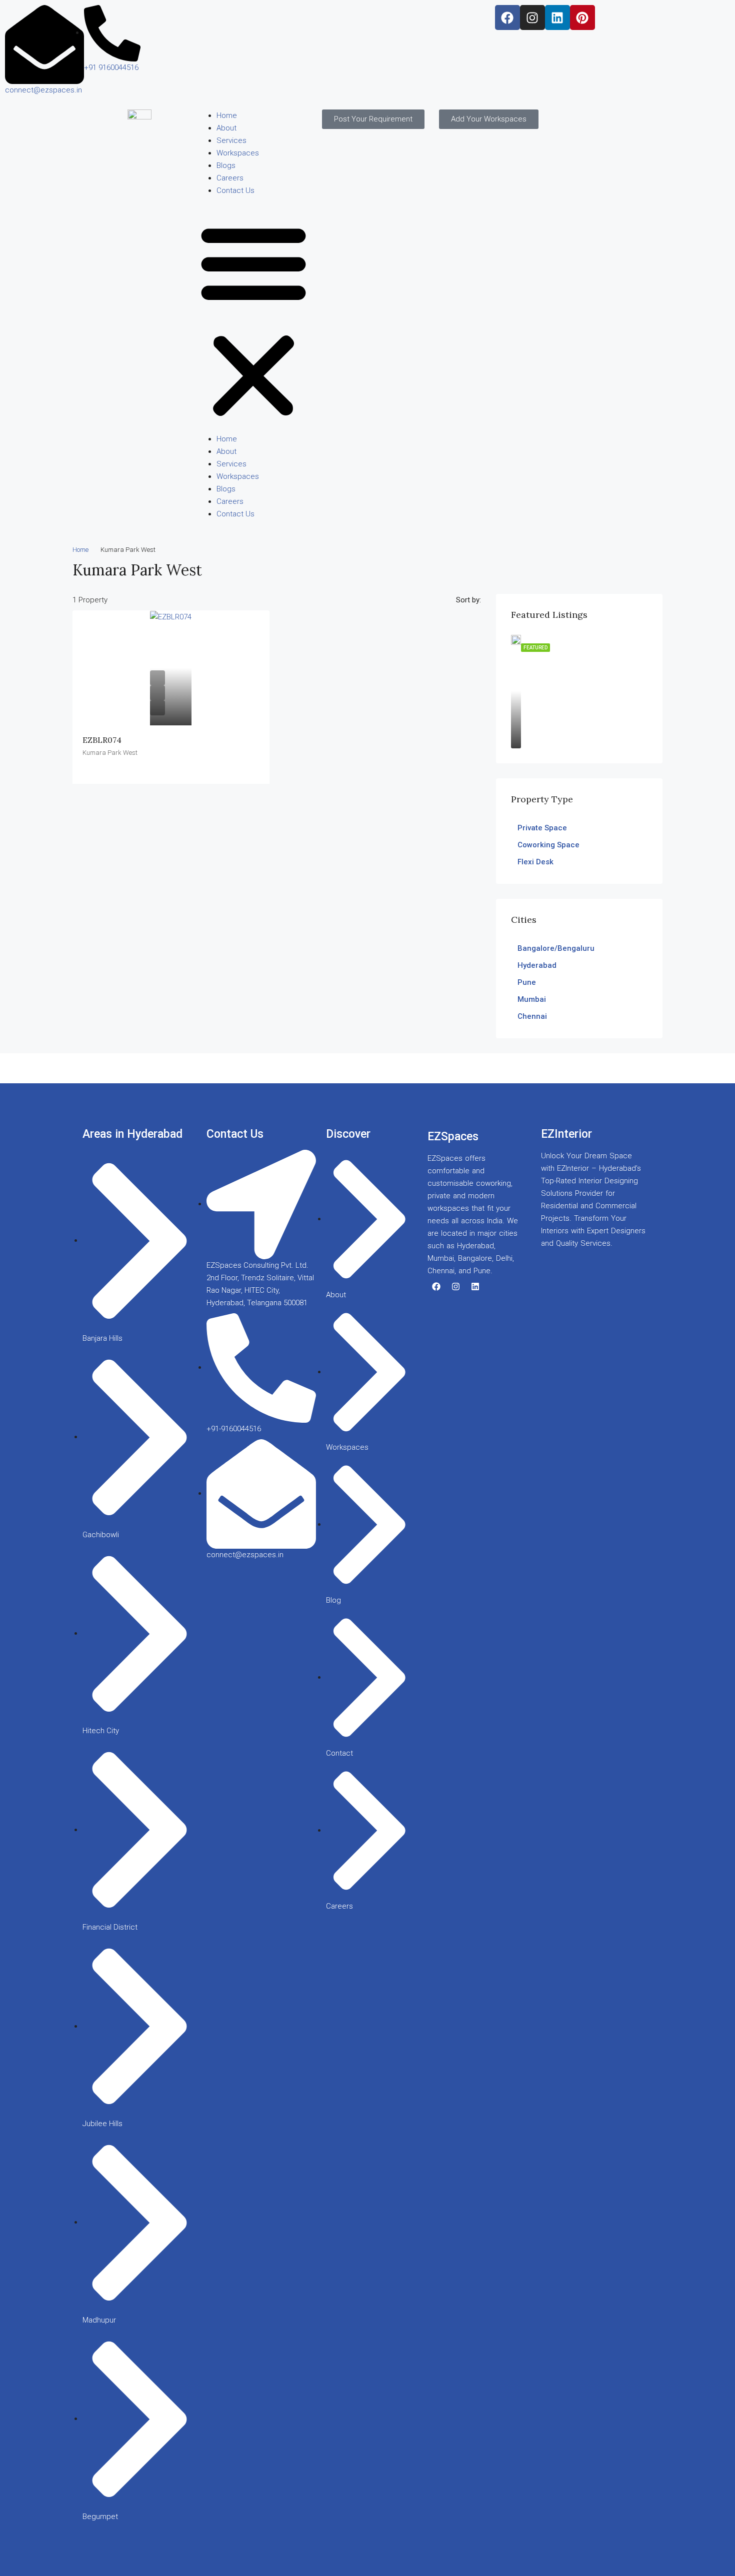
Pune (527, 982)
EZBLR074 (102, 740)
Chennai (532, 1016)
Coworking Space (548, 845)
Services (231, 140)
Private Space (542, 828)
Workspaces (238, 153)
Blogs (226, 165)
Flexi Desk (535, 862)
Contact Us (235, 190)
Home (227, 115)
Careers (230, 178)
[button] (253, 319)
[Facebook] (507, 17)
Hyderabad (537, 965)
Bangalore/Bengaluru (556, 948)
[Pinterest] (582, 17)
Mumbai (532, 999)
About (226, 128)
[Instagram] (532, 17)
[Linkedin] (557, 17)
